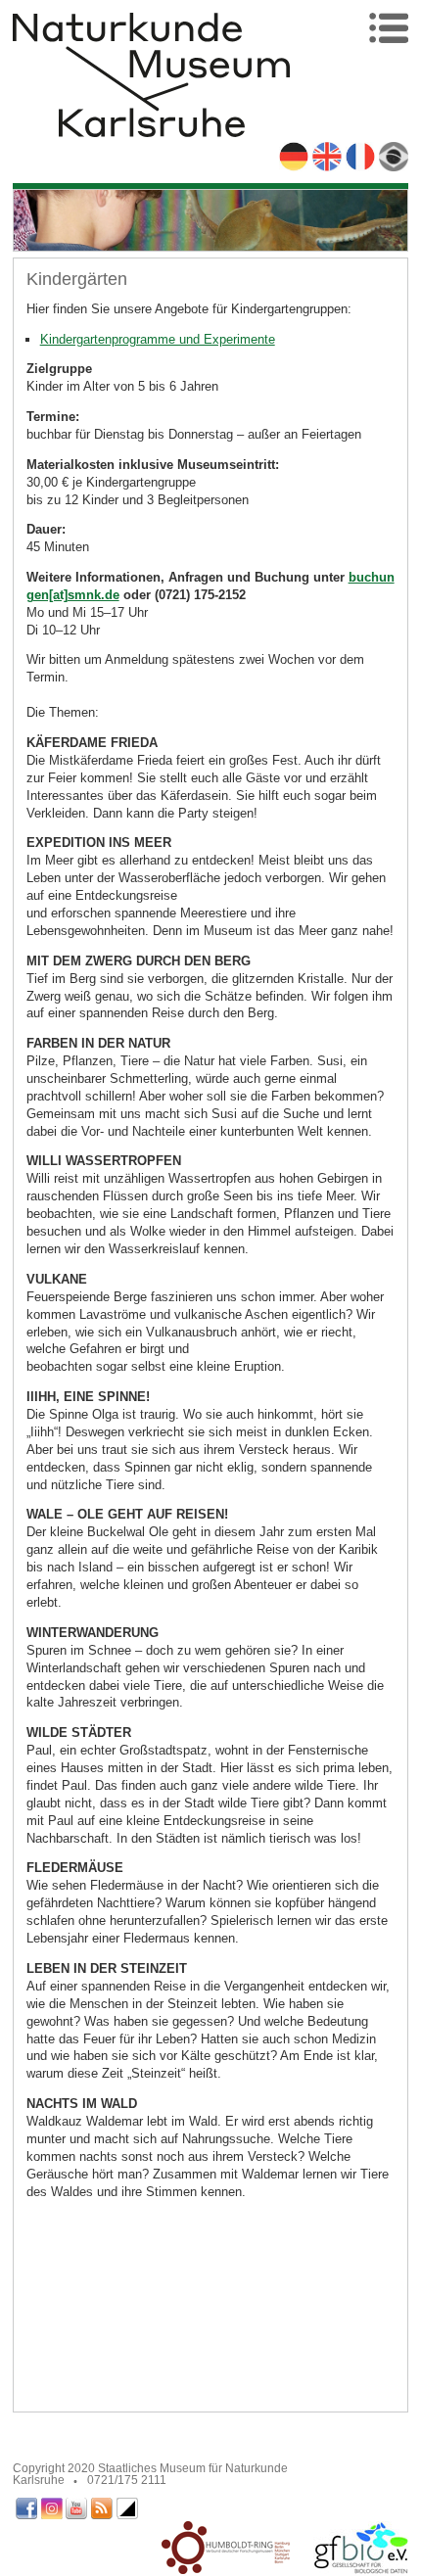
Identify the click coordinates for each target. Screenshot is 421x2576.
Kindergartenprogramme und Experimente (158, 339)
